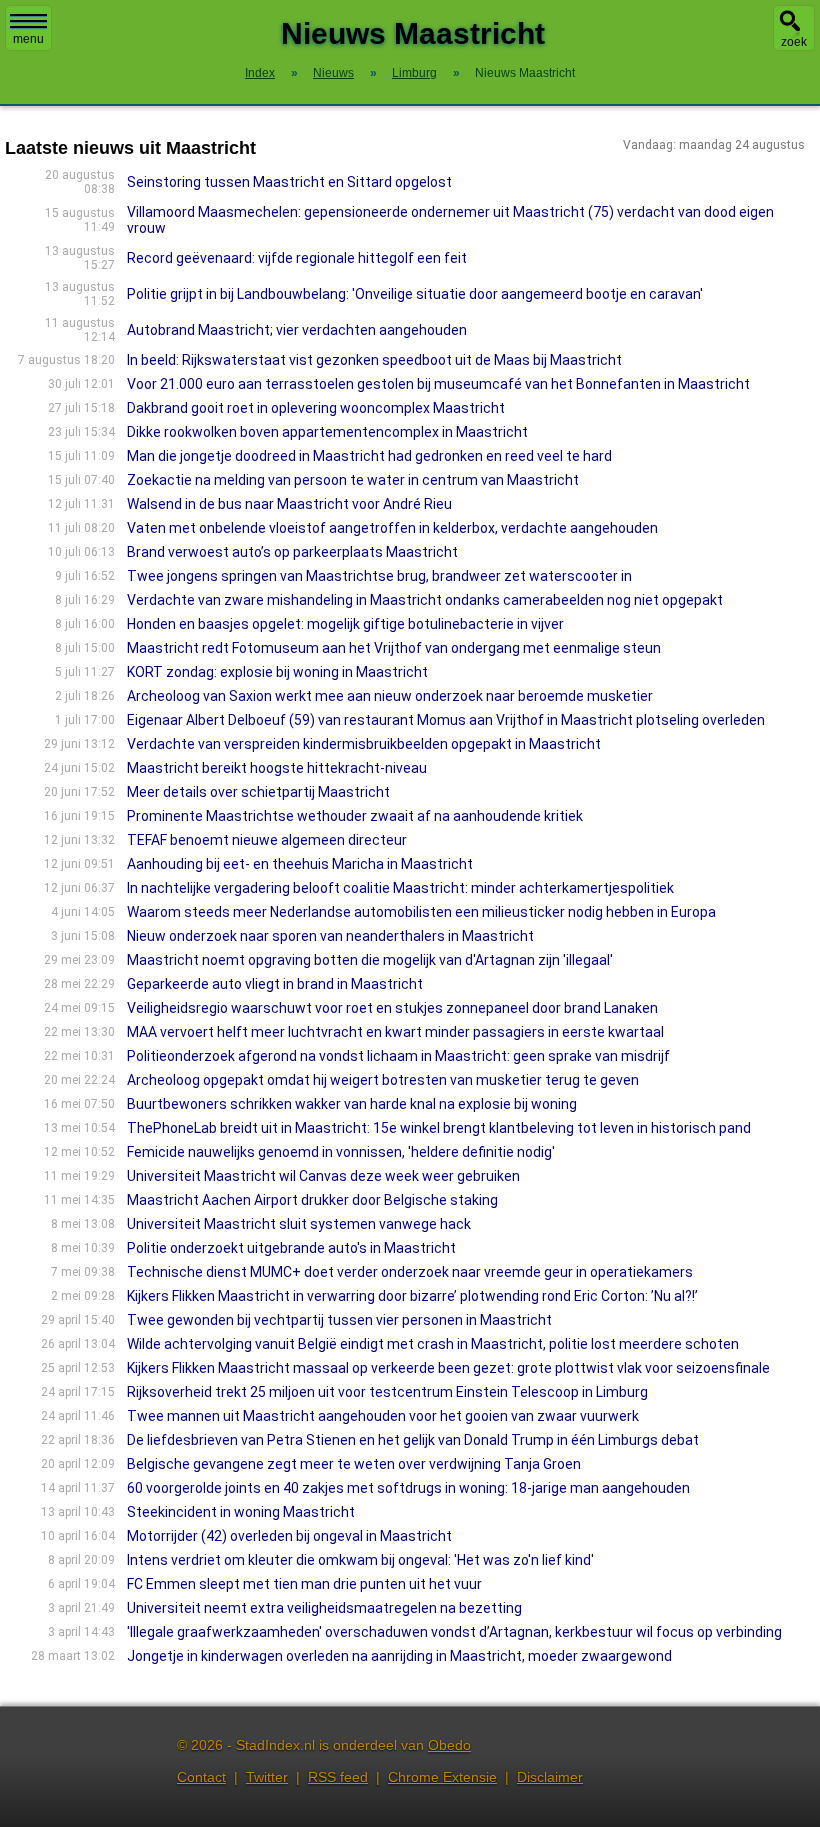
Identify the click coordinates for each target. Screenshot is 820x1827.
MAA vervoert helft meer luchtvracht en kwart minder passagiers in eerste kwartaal (395, 1032)
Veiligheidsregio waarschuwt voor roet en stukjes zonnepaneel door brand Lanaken (392, 1008)
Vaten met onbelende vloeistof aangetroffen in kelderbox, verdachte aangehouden (392, 528)
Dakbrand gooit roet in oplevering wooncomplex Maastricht (316, 408)
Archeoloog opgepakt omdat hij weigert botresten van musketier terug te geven (383, 1080)
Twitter (267, 1777)
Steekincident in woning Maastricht (241, 1512)
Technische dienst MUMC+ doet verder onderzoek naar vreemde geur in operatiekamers (410, 1272)
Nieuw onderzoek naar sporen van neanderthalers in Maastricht (330, 936)
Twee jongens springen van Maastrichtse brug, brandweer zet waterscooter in (379, 576)
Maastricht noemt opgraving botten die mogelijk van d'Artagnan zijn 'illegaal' (370, 960)
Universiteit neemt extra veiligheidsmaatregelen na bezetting (324, 1608)
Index (260, 73)
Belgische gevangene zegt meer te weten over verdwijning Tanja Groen (354, 1464)
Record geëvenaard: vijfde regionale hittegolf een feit (297, 258)
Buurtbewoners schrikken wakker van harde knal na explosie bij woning (352, 1104)
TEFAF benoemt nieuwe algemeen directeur (267, 840)
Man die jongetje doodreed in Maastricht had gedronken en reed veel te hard (369, 456)
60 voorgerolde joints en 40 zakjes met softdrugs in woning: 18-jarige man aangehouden (408, 1488)
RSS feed (338, 1777)
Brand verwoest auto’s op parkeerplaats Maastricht (292, 552)
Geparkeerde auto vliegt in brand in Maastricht (275, 984)
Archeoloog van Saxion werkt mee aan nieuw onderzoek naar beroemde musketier (390, 696)
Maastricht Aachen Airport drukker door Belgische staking (312, 1200)
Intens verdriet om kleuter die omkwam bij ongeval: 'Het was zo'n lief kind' (360, 1560)
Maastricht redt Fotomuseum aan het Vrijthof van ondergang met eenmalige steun (394, 648)
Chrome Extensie (442, 1777)
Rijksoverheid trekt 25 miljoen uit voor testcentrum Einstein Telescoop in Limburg (387, 1392)
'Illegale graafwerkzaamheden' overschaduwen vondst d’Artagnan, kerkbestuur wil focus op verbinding (454, 1632)
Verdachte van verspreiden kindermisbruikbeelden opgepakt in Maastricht (364, 744)
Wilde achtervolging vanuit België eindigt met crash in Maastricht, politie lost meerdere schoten (433, 1344)
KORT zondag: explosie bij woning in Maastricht (277, 672)
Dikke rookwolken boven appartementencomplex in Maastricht (327, 432)
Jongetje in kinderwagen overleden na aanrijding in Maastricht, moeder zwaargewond (399, 1656)
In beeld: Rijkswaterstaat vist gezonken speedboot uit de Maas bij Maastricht (374, 360)
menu (28, 39)
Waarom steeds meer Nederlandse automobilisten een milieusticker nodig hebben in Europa (421, 912)
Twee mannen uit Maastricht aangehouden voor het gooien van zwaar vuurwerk (383, 1416)
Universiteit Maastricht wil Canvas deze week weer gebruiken (323, 1176)
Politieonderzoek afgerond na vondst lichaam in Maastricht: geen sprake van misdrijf (398, 1056)
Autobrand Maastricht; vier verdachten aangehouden (297, 330)
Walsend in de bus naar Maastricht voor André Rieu (289, 504)
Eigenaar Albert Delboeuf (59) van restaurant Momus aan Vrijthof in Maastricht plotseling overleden (446, 720)
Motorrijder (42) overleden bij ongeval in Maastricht (289, 1536)
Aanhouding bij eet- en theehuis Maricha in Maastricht (300, 864)
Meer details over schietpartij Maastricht (258, 792)
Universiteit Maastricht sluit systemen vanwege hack (299, 1224)
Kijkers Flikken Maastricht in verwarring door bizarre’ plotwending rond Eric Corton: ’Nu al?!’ (412, 1296)
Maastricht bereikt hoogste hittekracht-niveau (277, 768)
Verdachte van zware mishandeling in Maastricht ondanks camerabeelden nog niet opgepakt (425, 600)
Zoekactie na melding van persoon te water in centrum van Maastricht (353, 480)
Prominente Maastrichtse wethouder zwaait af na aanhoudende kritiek (355, 816)
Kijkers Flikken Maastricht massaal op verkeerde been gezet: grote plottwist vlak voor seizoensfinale (448, 1368)
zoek (794, 42)
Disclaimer (550, 1777)
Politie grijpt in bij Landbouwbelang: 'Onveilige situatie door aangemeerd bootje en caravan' (415, 294)
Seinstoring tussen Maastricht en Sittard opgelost (289, 182)
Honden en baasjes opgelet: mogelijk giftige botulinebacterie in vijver (345, 624)
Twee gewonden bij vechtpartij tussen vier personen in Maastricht (339, 1320)
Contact (201, 1777)
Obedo (449, 1745)
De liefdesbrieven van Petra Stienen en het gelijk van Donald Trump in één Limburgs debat (413, 1440)
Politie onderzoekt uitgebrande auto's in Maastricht (291, 1248)
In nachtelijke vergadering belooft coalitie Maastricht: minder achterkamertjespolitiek (400, 888)
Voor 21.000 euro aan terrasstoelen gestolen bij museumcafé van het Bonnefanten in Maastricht (438, 384)
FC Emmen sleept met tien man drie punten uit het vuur (304, 1584)
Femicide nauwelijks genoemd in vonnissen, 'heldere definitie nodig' (341, 1152)
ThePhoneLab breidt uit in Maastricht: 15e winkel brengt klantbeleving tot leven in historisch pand (439, 1128)
